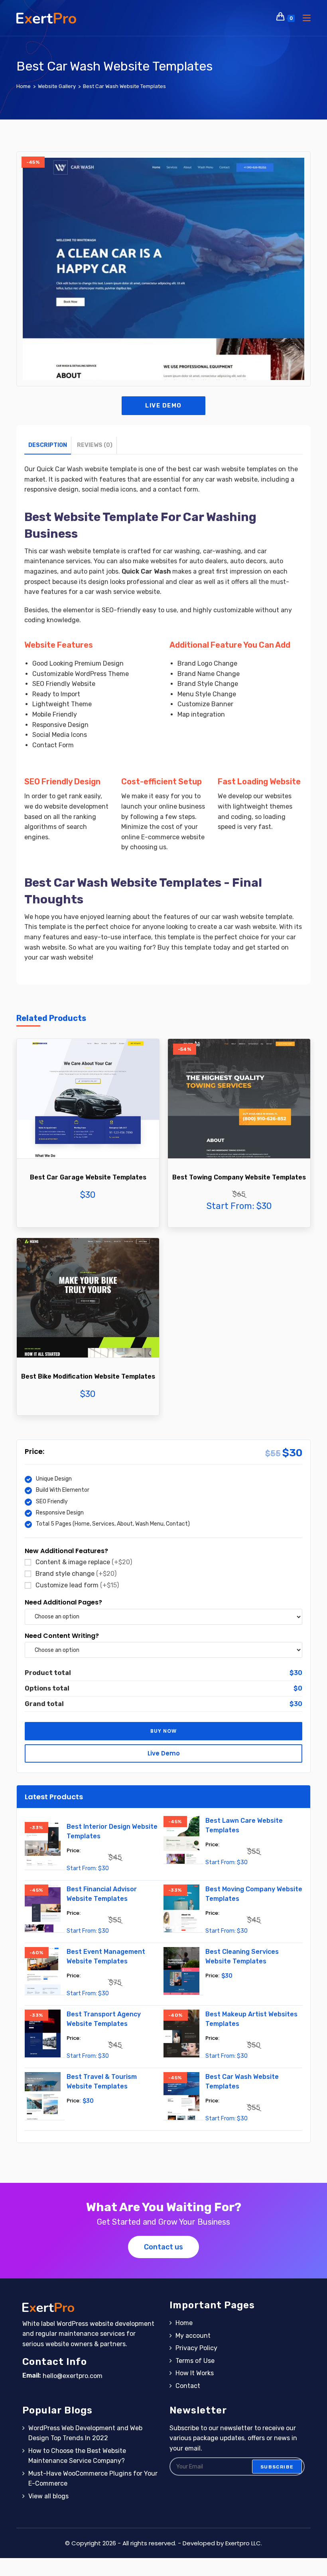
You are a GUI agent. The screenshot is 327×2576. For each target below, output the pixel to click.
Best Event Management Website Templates (106, 1956)
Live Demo (163, 405)
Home (184, 2323)
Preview (88, 1121)
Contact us (163, 2247)
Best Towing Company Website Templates (239, 1177)
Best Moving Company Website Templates (254, 1894)
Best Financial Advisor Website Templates (102, 1894)
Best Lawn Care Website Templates (244, 1825)
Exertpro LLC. (244, 2543)
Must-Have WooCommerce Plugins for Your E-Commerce (93, 2479)
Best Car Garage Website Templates (88, 1177)
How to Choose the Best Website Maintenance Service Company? (77, 2456)
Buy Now (88, 1145)
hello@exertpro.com (73, 2376)
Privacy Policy (196, 2348)
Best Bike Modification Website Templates (88, 1376)
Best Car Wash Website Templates (124, 86)
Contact (188, 2386)
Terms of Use (195, 2361)
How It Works (195, 2373)
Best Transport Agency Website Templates (104, 2019)
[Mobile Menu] (304, 18)
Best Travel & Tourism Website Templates (102, 2081)
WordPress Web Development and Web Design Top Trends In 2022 (85, 2433)
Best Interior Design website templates (112, 1831)
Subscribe (277, 2466)
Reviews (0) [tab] (95, 445)
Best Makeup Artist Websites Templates (251, 2019)
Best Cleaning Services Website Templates (242, 1956)
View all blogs (48, 2496)
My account (193, 2336)
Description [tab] (48, 445)
